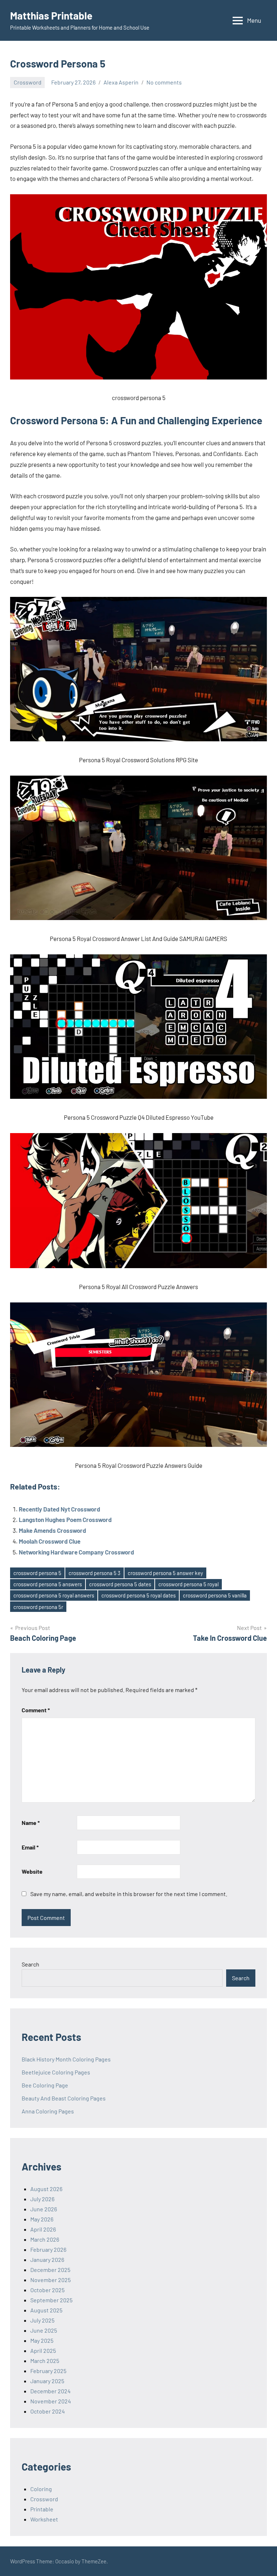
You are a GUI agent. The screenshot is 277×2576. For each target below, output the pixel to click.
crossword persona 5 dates (120, 1584)
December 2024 (50, 2391)
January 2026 (47, 2260)
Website (32, 1871)
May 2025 (42, 2340)
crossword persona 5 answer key (165, 1573)
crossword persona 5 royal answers (54, 1595)
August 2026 (46, 2189)
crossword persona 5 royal (188, 1584)
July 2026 (42, 2199)
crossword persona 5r (38, 1607)
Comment (36, 1710)
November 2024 (51, 2401)
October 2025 (47, 2290)
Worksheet (44, 2519)
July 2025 (42, 2320)
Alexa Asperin (121, 82)
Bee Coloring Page (45, 2085)
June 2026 (44, 2209)
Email (30, 1847)
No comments (164, 82)
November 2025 (50, 2280)
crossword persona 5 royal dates (138, 1595)
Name (31, 1823)
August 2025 (46, 2310)
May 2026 (42, 2219)
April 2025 (43, 2351)
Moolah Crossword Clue (50, 1541)
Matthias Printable (51, 16)
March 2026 (45, 2239)
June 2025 (44, 2330)
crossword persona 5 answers (48, 1584)
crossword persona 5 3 (94, 1573)
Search (30, 1964)
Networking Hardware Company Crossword (76, 1552)
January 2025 (47, 2381)
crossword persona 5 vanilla (215, 1595)
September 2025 (51, 2300)
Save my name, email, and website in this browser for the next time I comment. (129, 1894)
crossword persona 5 (37, 1573)
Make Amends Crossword (52, 1530)
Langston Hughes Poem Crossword (65, 1519)
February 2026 (48, 2249)
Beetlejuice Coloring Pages (56, 2072)
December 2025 (50, 2270)
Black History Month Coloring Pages (66, 2059)
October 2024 (48, 2411)
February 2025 (48, 2371)
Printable (42, 2509)
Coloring (41, 2489)
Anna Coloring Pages (48, 2111)
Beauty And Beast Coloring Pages (64, 2098)
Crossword (28, 82)
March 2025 (45, 2361)
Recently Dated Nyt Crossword (60, 1509)
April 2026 (43, 2229)
